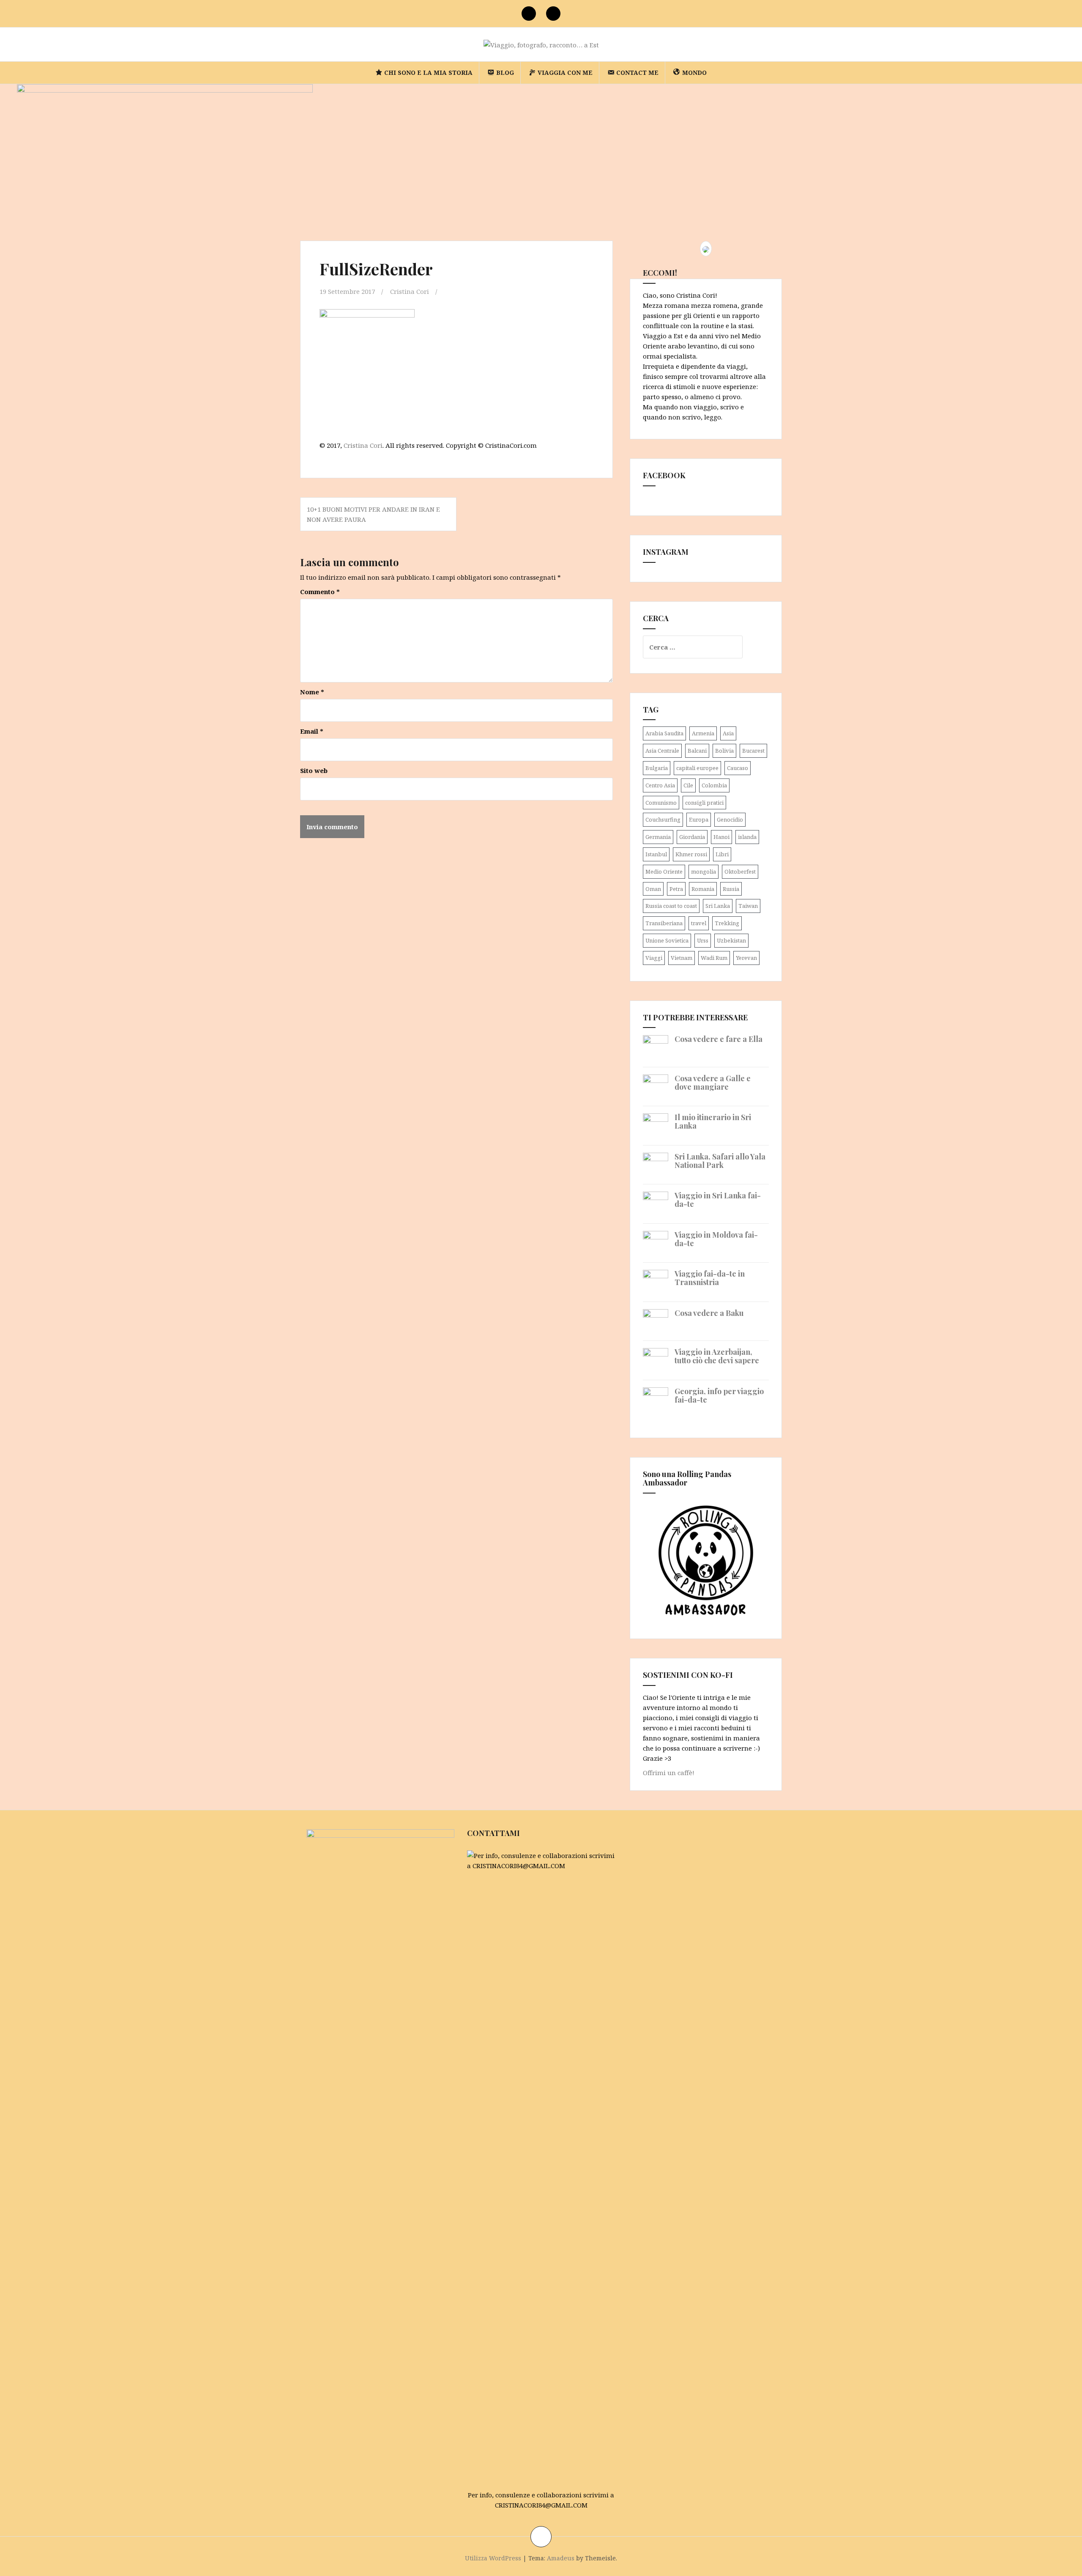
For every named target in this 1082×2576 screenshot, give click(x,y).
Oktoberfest (740, 871)
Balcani (697, 751)
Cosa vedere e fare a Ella (719, 1039)
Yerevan (746, 958)
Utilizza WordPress (493, 2558)
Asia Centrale (662, 751)
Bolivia (724, 751)
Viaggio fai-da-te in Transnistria (710, 1278)
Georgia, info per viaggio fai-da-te (719, 1395)
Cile (688, 785)
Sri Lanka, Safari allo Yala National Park (720, 1161)
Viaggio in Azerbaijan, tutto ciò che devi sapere (717, 1356)
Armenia (703, 733)
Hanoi (721, 837)
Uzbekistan (731, 940)
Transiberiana (664, 923)
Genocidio (730, 819)
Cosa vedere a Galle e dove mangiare (713, 1082)
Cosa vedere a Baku (709, 1313)
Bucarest (753, 751)
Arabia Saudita (664, 733)
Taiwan (748, 906)
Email (312, 731)
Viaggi (654, 958)
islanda (747, 837)
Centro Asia (660, 785)
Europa (699, 819)
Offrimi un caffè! (669, 1773)
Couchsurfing (663, 819)
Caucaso (738, 768)
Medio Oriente (664, 871)
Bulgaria (657, 768)
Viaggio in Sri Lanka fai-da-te (718, 1200)
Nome (312, 692)
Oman (653, 889)
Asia (728, 733)
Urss (703, 940)
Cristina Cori (410, 291)
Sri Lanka (718, 906)
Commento (320, 592)
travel (699, 923)
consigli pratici (704, 803)
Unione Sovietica (667, 940)
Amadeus (561, 2558)
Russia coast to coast (671, 906)
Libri (722, 854)
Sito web (314, 770)
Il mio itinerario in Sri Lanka (713, 1121)
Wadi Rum (714, 958)
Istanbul (656, 854)
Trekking (727, 923)
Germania (658, 837)
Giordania (692, 837)
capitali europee (697, 768)
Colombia (714, 785)
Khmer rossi (691, 854)
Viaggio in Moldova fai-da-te (716, 1239)
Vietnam (682, 958)
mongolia (704, 871)
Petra (676, 889)
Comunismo (661, 803)
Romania (703, 889)
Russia (731, 889)
